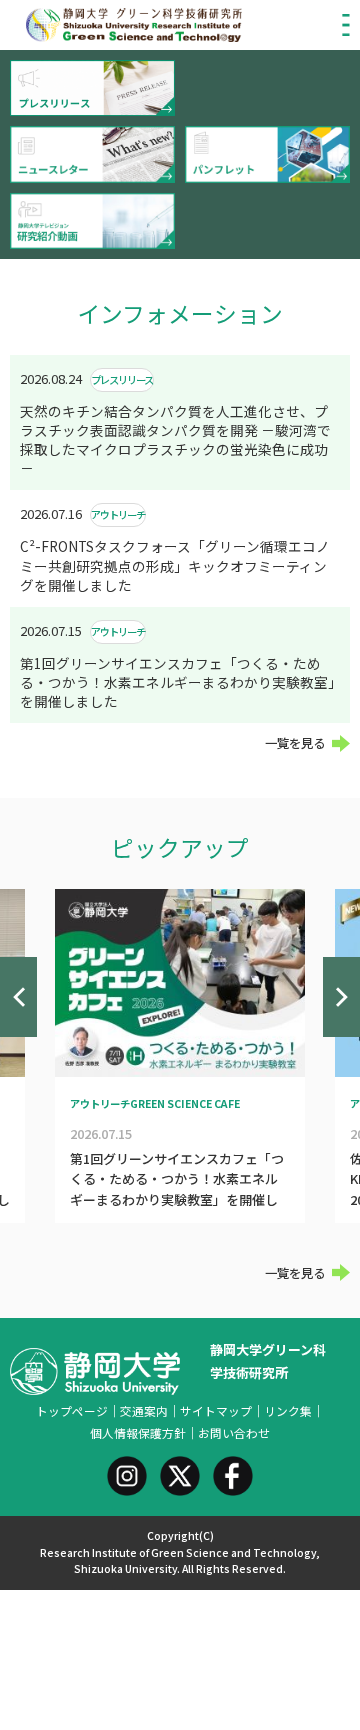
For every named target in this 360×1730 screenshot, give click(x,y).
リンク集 (288, 1410)
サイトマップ (216, 1410)
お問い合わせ (234, 1432)
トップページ (72, 1410)
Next (341, 997)
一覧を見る (295, 743)
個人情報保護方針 (138, 1432)
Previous (18, 997)
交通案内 (144, 1410)
